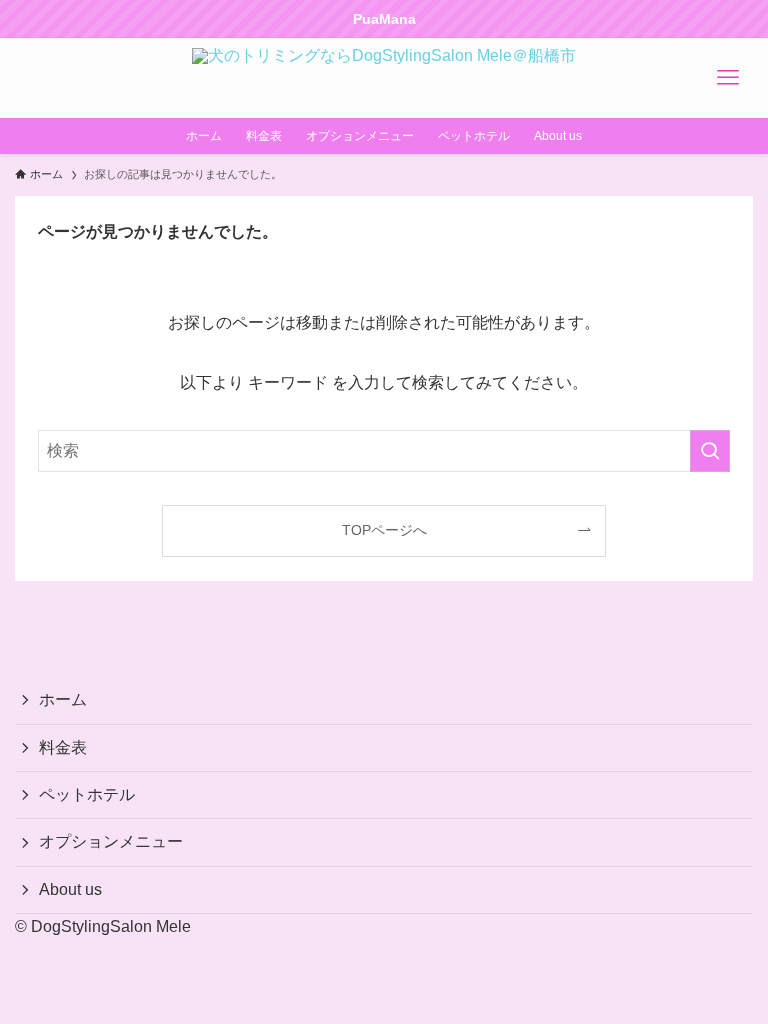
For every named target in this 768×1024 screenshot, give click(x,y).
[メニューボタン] (728, 78)
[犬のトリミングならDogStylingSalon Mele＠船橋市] (384, 78)
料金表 (63, 747)
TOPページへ (384, 530)
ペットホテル (87, 794)
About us (70, 889)
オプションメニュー (111, 841)
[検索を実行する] (710, 451)
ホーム (63, 699)
